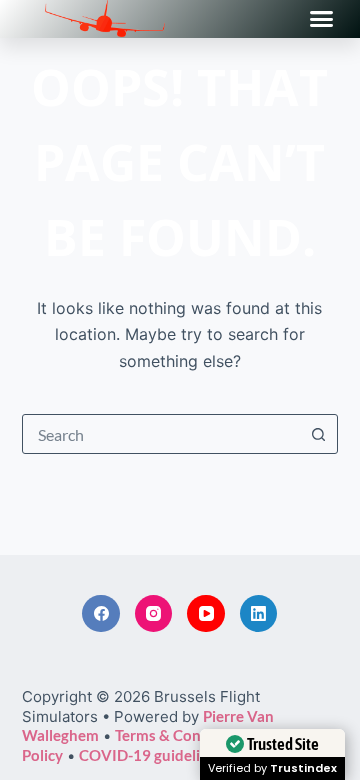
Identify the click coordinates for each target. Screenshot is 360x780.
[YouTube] (206, 614)
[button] (322, 19)
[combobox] (161, 434)
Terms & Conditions (182, 735)
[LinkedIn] (259, 614)
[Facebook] (101, 614)
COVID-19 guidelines (151, 755)
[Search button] (318, 434)
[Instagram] (154, 614)
